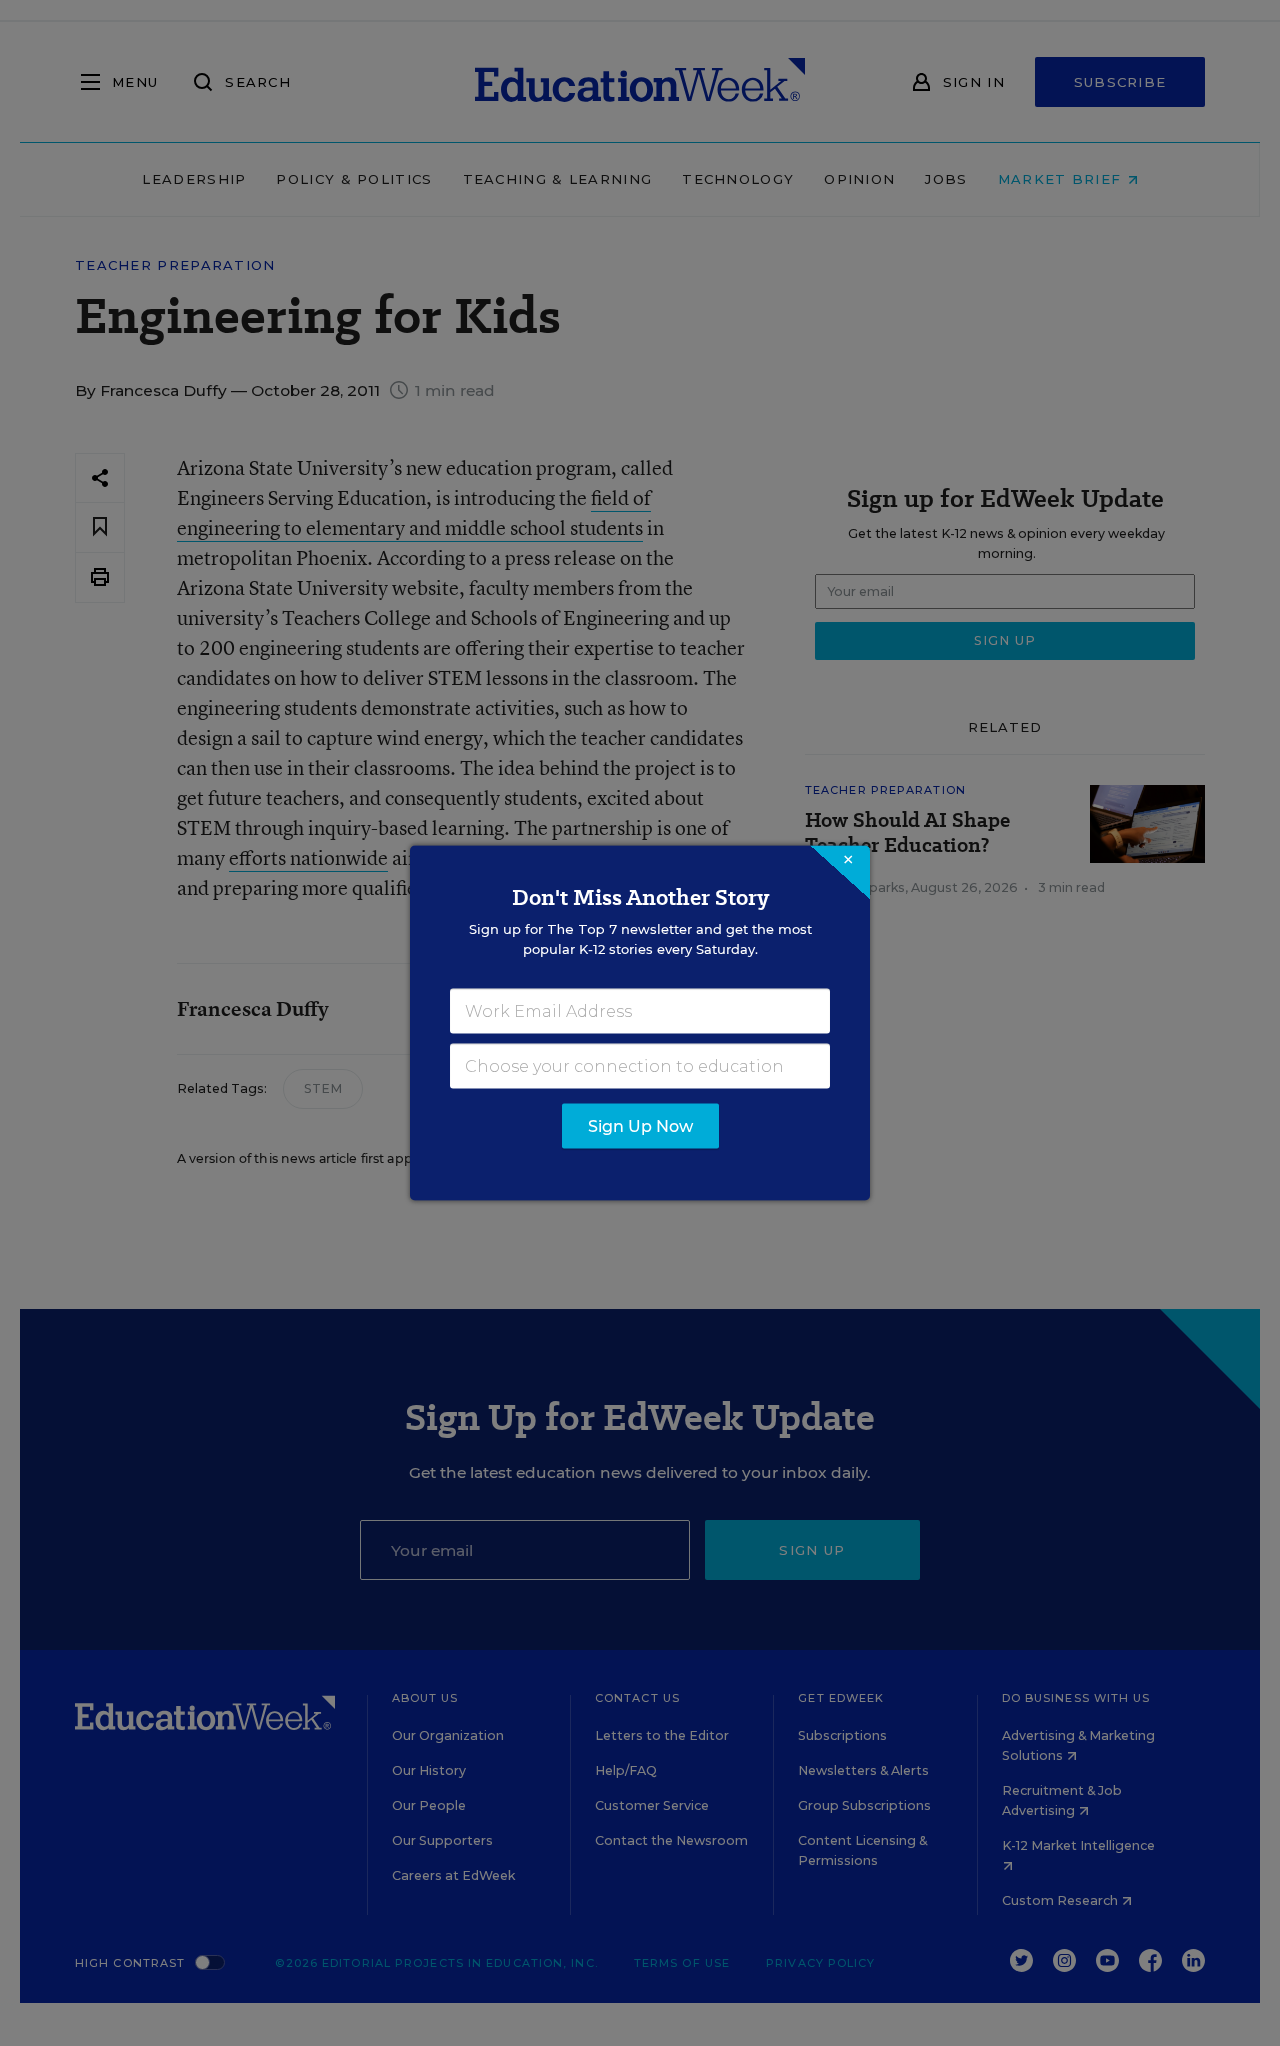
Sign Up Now (640, 1126)
